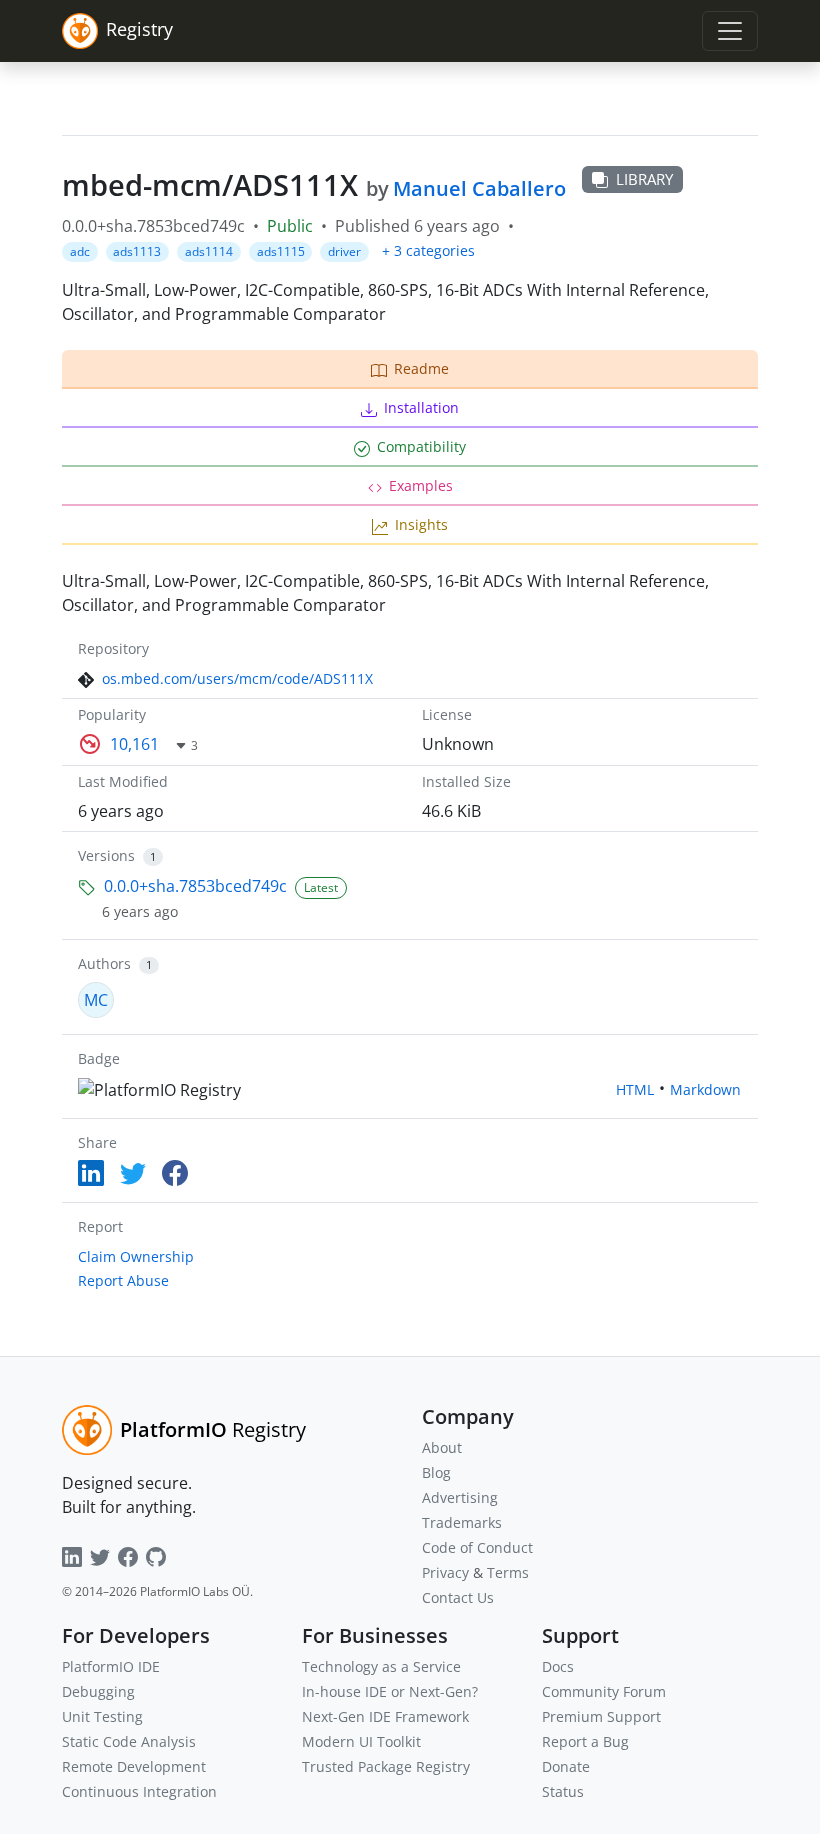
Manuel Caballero (479, 188)
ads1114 (209, 251)
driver (344, 251)
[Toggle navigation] (730, 31)
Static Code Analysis (129, 1741)
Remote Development (134, 1766)
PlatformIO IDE (111, 1666)
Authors (104, 963)
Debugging (98, 1691)
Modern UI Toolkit (361, 1741)
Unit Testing (102, 1716)
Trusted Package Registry (386, 1766)
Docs (558, 1666)
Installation (421, 407)
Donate (566, 1766)
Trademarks (462, 1522)
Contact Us (458, 1597)
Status (563, 1791)
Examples (421, 485)
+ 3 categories (428, 250)
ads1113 (137, 251)
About (442, 1447)
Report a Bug (585, 1741)
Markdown (705, 1089)
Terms (508, 1572)
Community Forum (604, 1691)
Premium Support (601, 1716)
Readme (421, 368)
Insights (421, 524)
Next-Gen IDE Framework (385, 1716)
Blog (436, 1472)
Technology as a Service (381, 1666)
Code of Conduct (477, 1547)
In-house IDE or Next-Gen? (390, 1691)
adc (80, 251)
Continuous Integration (139, 1791)
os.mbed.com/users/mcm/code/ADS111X (237, 678)
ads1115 (281, 251)
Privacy (445, 1572)
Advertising (460, 1497)
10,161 (134, 744)
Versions (106, 855)
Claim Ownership (136, 1256)
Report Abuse (123, 1280)
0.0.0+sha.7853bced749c (195, 886)
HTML (635, 1089)
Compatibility (421, 446)
